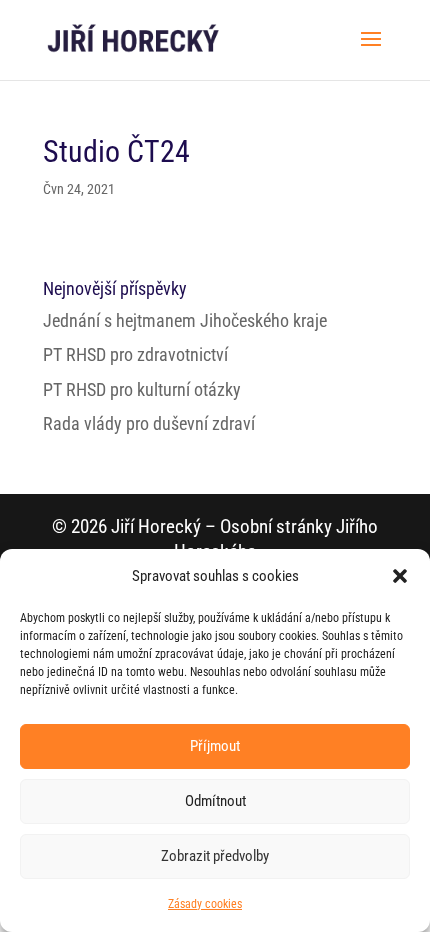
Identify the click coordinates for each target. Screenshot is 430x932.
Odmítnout (215, 801)
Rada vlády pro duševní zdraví (149, 423)
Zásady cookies (205, 904)
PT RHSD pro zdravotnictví (135, 354)
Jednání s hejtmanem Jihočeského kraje (185, 320)
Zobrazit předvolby (215, 856)
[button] (400, 576)
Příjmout (215, 746)
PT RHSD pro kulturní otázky (142, 389)
